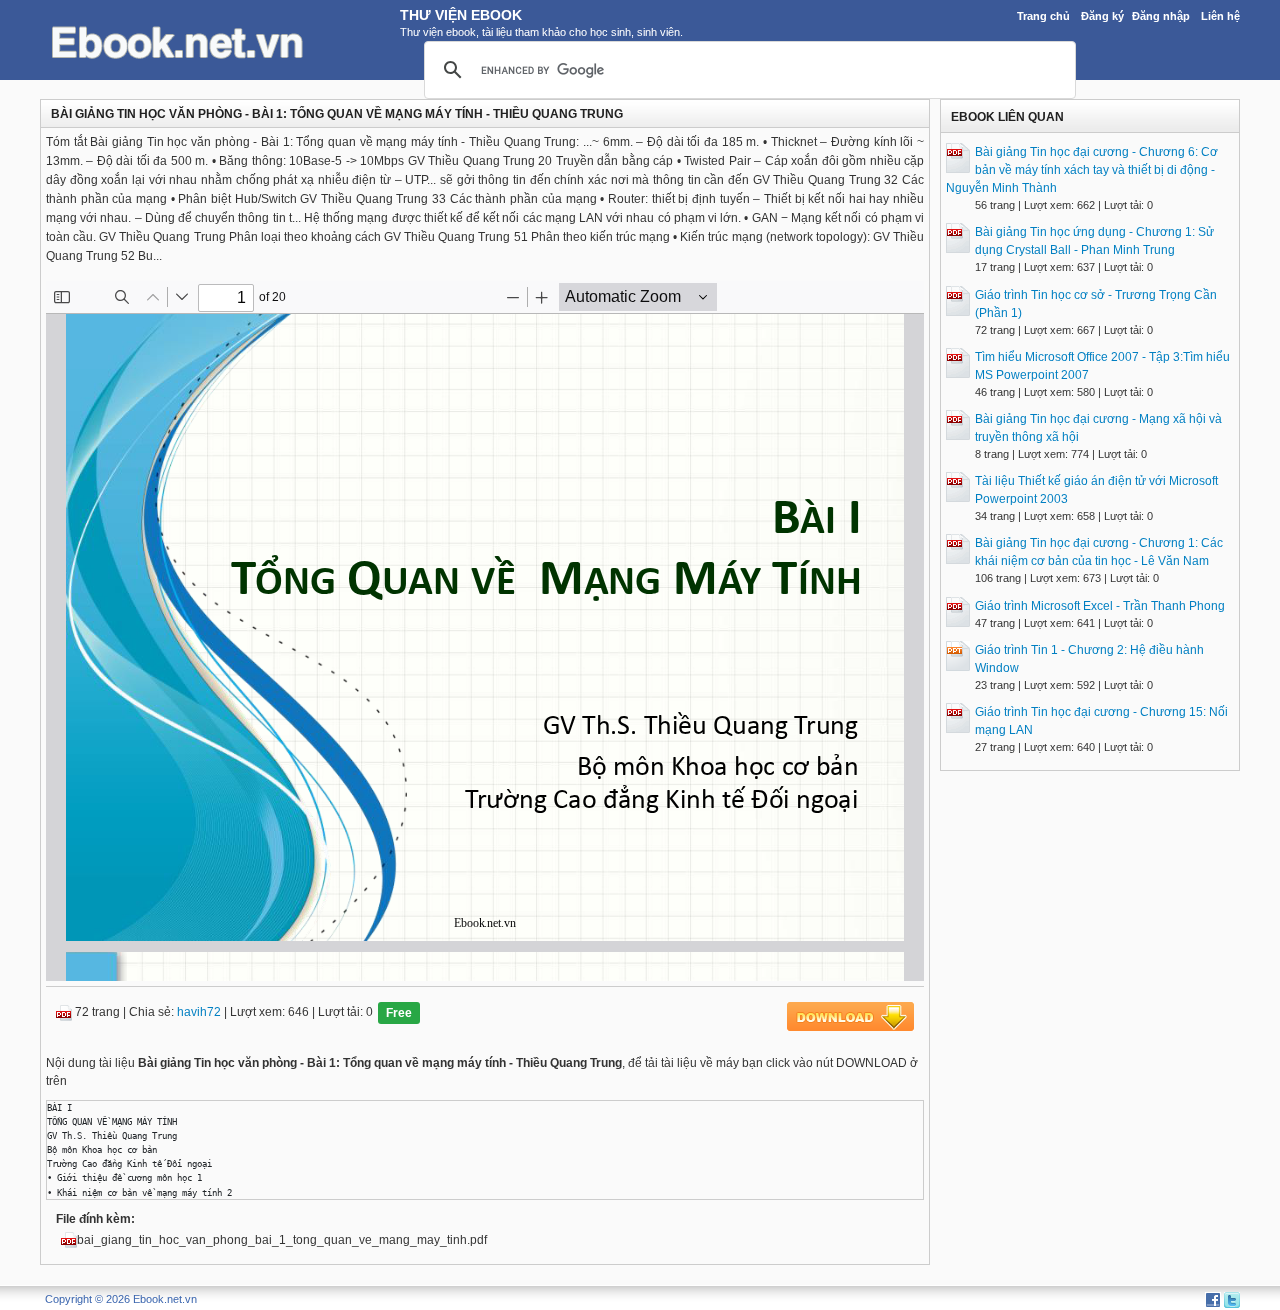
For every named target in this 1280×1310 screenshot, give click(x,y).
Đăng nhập (1161, 16)
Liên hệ (1220, 16)
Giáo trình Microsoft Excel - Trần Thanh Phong (1100, 606)
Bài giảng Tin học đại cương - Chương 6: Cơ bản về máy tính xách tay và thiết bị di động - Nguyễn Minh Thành (1082, 170)
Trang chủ (1043, 16)
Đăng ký (1102, 16)
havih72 (199, 1012)
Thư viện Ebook (461, 15)
